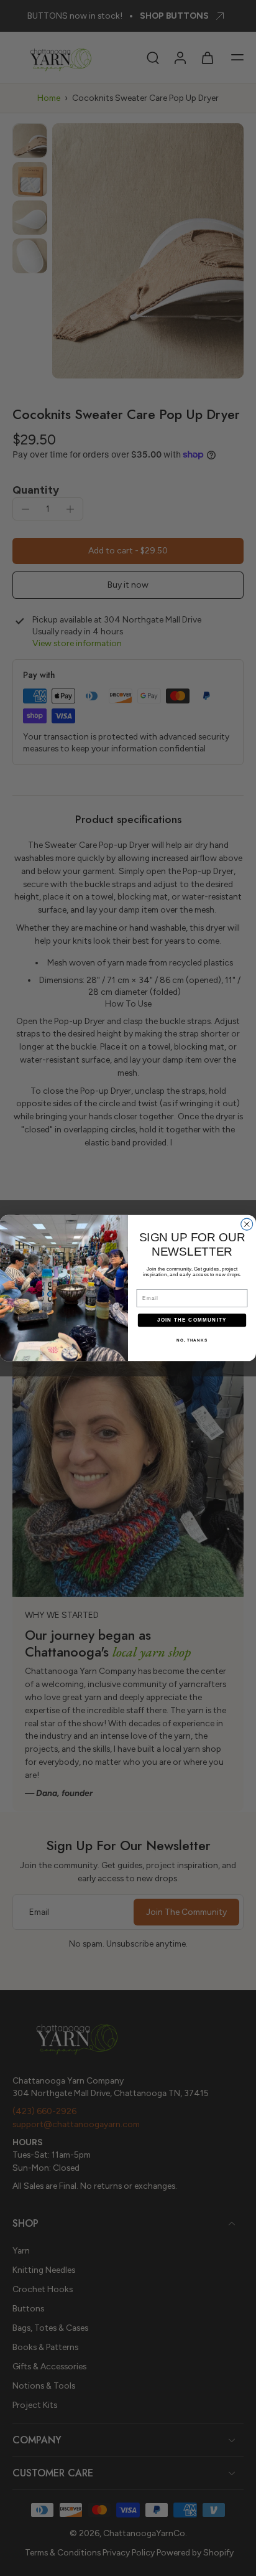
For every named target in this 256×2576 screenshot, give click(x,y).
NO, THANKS (192, 1340)
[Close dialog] (247, 1224)
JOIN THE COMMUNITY (192, 1320)
